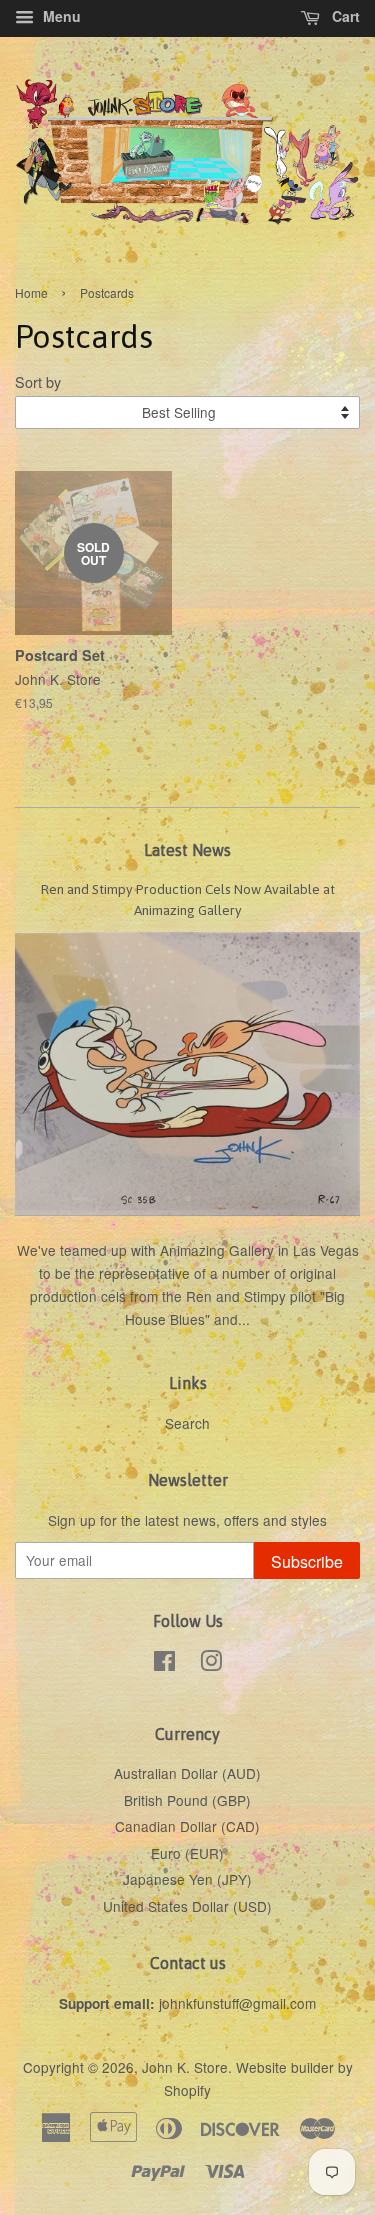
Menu (60, 16)
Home (31, 292)
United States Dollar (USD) (187, 1906)
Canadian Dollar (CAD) (187, 1826)
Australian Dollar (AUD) (187, 1773)
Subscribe (307, 1561)
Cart (344, 16)
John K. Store (185, 2067)
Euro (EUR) (187, 1853)
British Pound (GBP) (187, 1800)
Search (187, 1423)
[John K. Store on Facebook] (164, 1664)
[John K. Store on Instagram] (211, 1664)
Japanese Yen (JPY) (187, 1879)
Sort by (38, 381)
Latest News (187, 850)
